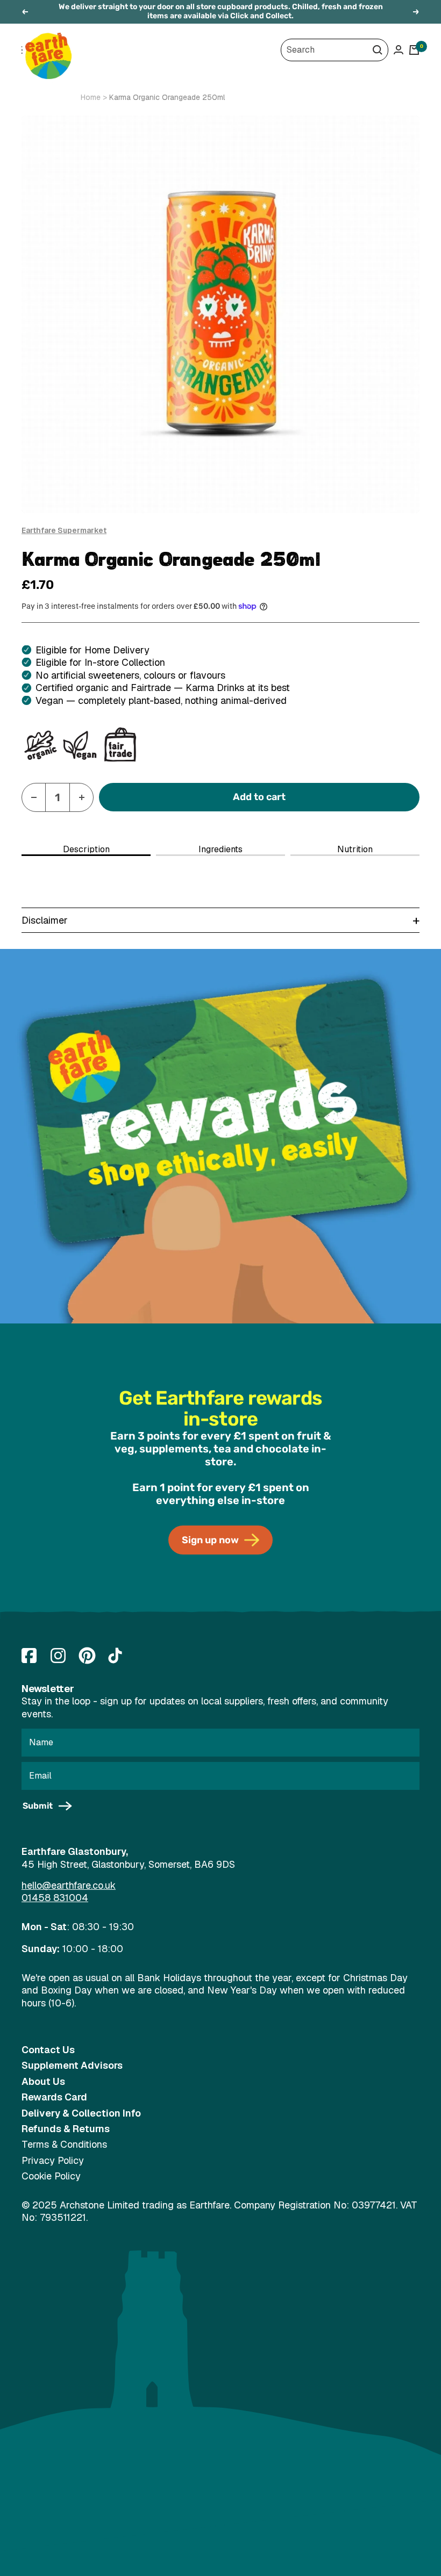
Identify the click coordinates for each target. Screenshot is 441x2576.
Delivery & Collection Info (81, 2113)
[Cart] (414, 50)
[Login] (399, 50)
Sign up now (210, 1540)
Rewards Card (54, 2097)
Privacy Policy (53, 2160)
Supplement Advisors (72, 2065)
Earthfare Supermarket (64, 530)
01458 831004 (55, 1898)
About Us (43, 2081)
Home (91, 97)
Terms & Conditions (64, 2144)
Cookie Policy (51, 2176)
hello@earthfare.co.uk (69, 1885)
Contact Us (48, 2050)
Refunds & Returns (66, 2129)
